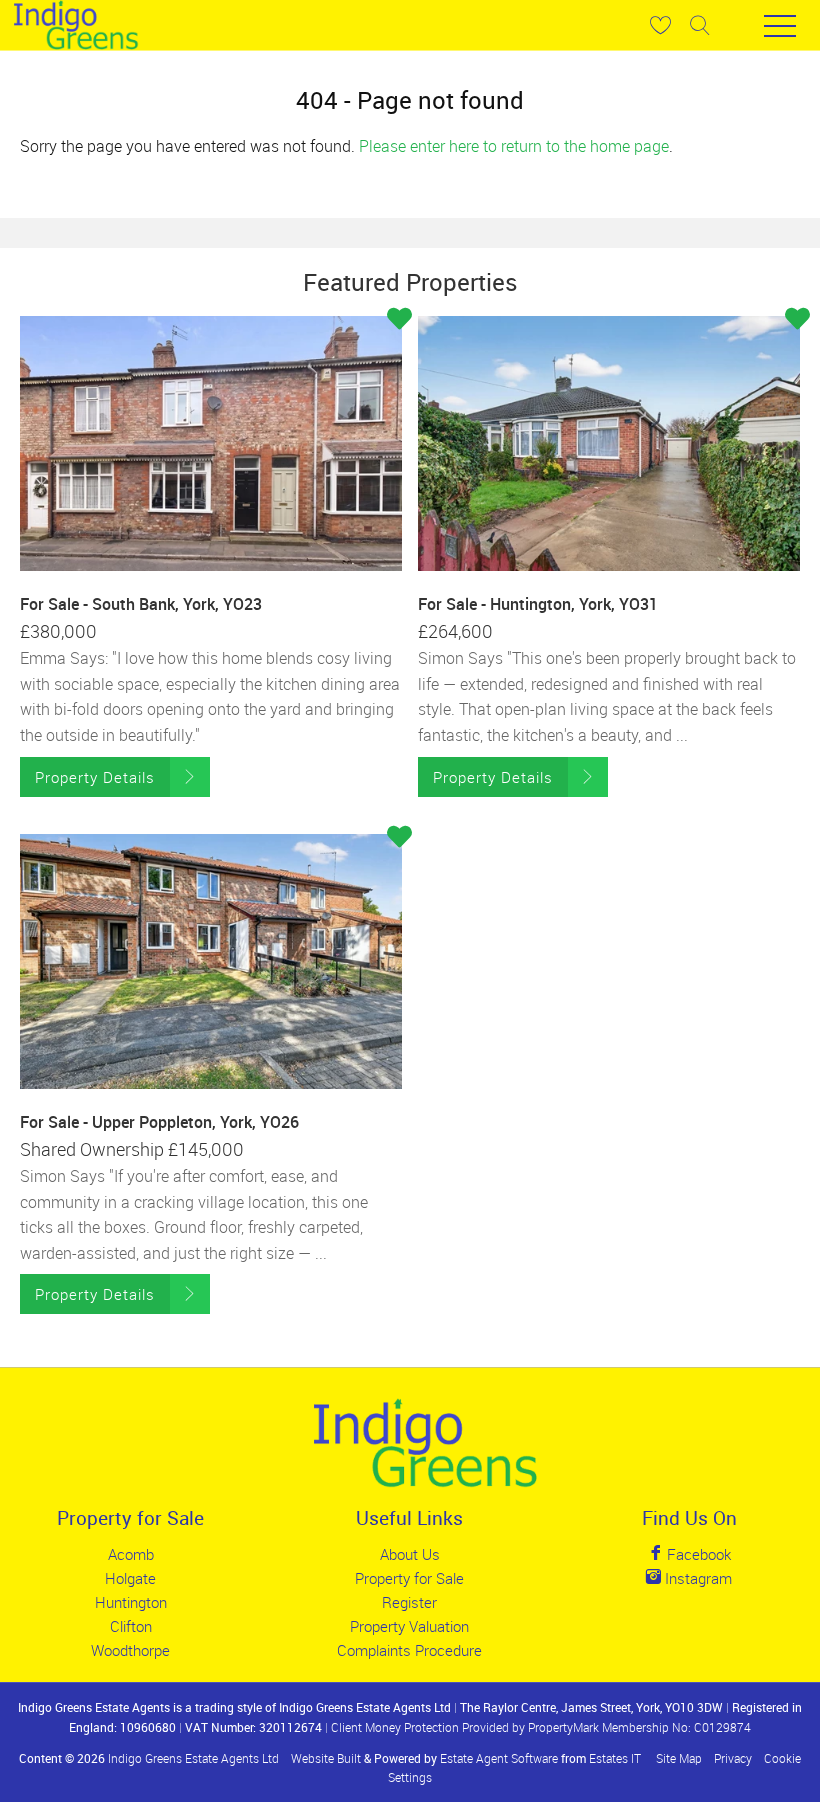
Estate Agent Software (499, 1758)
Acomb (131, 1554)
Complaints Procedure (409, 1650)
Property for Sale (409, 1578)
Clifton (131, 1626)
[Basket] (660, 25)
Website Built (326, 1758)
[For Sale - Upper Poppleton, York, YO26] (211, 961)
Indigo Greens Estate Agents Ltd (193, 1758)
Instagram (696, 1578)
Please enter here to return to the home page (514, 146)
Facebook (697, 1554)
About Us (410, 1554)
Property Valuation (409, 1626)
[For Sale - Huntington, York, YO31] (609, 443)
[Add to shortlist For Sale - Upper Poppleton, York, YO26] (399, 838)
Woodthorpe (130, 1650)
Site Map (679, 1758)
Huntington (131, 1602)
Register (409, 1602)
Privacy (733, 1758)
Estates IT (615, 1758)
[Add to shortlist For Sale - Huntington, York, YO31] (797, 320)
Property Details (95, 777)
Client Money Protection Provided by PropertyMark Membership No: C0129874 (541, 1727)
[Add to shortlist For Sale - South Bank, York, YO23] (399, 320)
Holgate (130, 1578)
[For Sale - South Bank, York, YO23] (211, 443)
